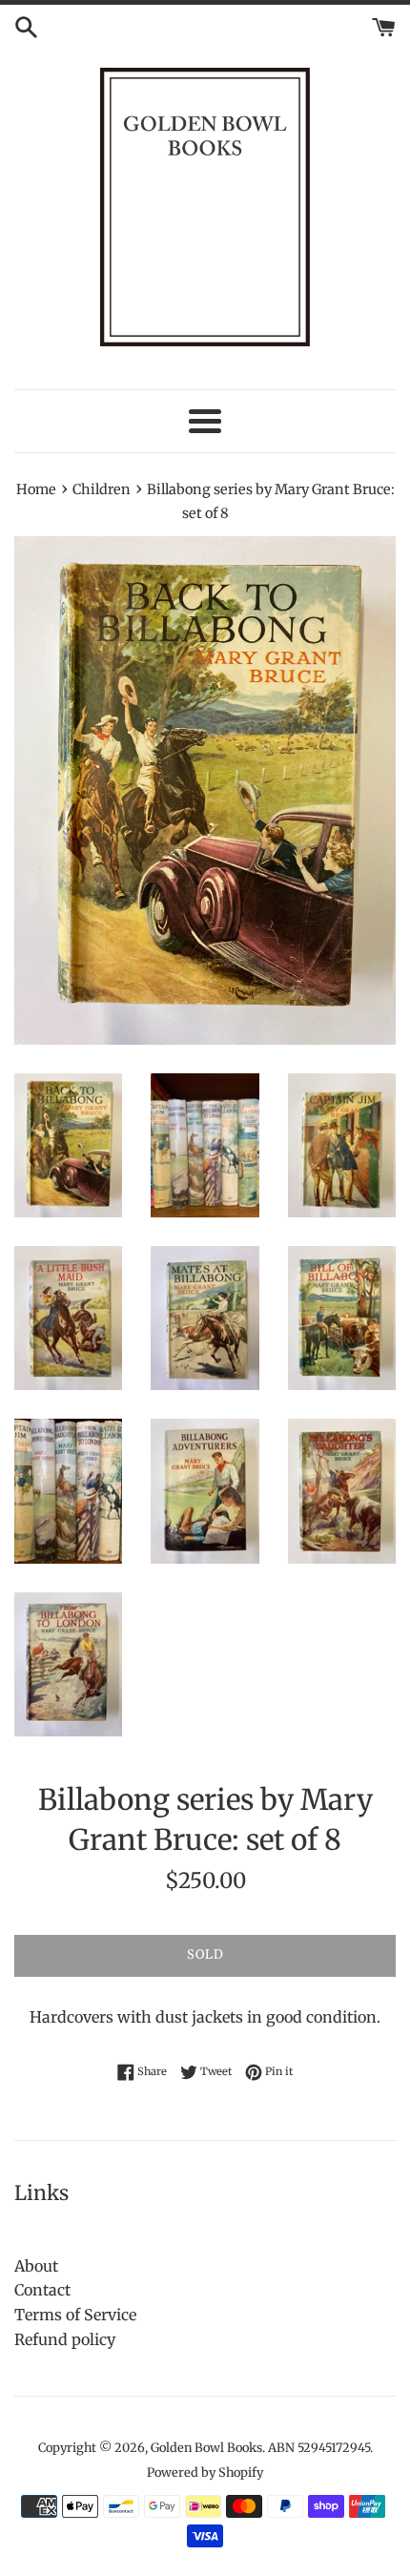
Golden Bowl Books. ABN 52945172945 (260, 2447)
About (36, 2266)
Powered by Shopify (205, 2472)
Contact (42, 2290)
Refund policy (65, 2339)
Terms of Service (75, 2315)
